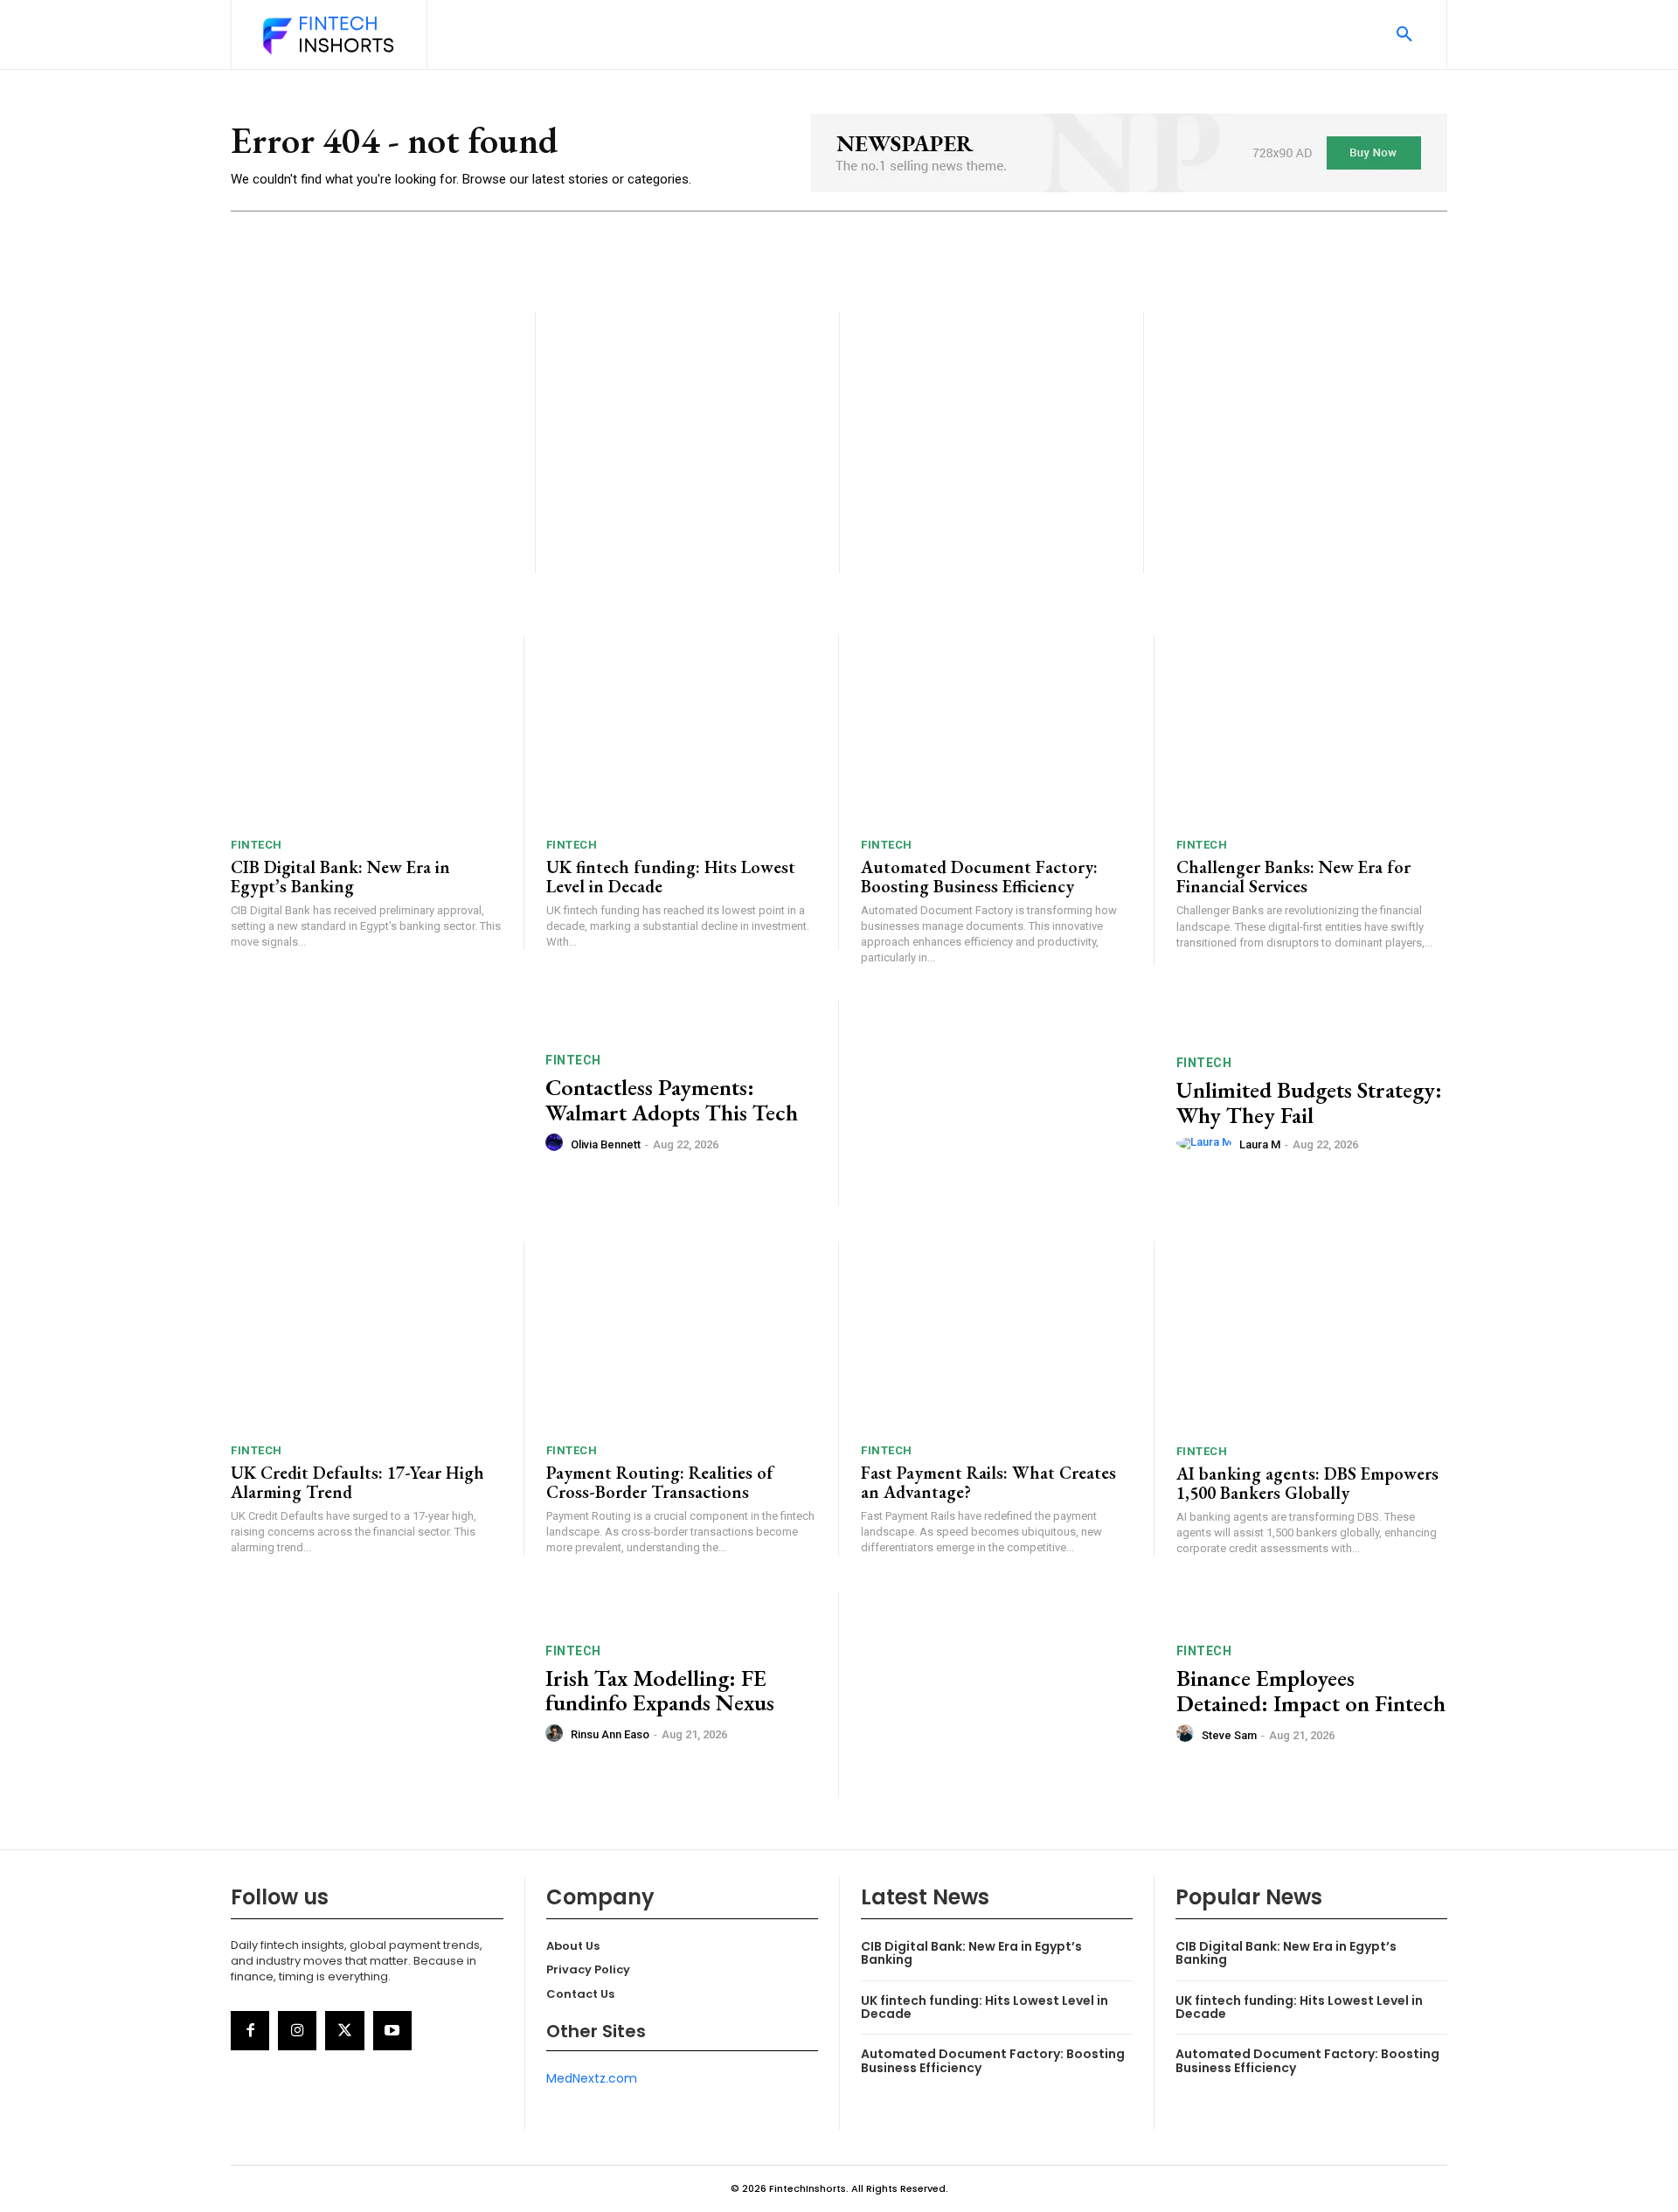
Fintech (257, 845)
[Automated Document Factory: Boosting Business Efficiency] (996, 730)
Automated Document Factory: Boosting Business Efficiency (979, 877)
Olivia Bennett (606, 1144)
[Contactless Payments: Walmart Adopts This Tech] (377, 1103)
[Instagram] (297, 2030)
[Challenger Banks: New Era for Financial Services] (1312, 730)
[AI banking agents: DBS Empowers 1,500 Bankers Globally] (1312, 1336)
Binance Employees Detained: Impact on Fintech (1311, 1691)
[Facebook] (250, 2030)
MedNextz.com (592, 2078)
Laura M (1260, 1144)
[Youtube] (392, 2030)
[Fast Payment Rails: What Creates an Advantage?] (996, 1336)
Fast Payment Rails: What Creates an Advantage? (988, 1482)
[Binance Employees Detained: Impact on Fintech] (1008, 1694)
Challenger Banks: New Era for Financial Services (1293, 877)
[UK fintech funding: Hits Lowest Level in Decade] (682, 730)
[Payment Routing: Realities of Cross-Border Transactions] (682, 1336)
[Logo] (327, 37)
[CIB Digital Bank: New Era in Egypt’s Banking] (366, 730)
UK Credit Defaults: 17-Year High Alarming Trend (357, 1482)
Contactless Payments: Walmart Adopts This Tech (672, 1100)
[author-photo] (557, 1143)
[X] (344, 2030)
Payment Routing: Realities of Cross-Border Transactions (660, 1482)
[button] (1404, 35)
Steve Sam (1229, 1735)
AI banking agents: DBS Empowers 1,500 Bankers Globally (1307, 1483)
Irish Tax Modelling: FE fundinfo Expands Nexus (660, 1691)
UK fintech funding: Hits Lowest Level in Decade (671, 877)
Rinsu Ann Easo (610, 1734)
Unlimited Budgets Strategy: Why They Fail (1309, 1103)
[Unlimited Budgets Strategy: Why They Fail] (1008, 1103)
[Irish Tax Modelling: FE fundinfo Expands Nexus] (377, 1694)
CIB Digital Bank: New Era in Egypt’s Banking (340, 877)
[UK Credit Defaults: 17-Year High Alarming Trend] (366, 1336)
